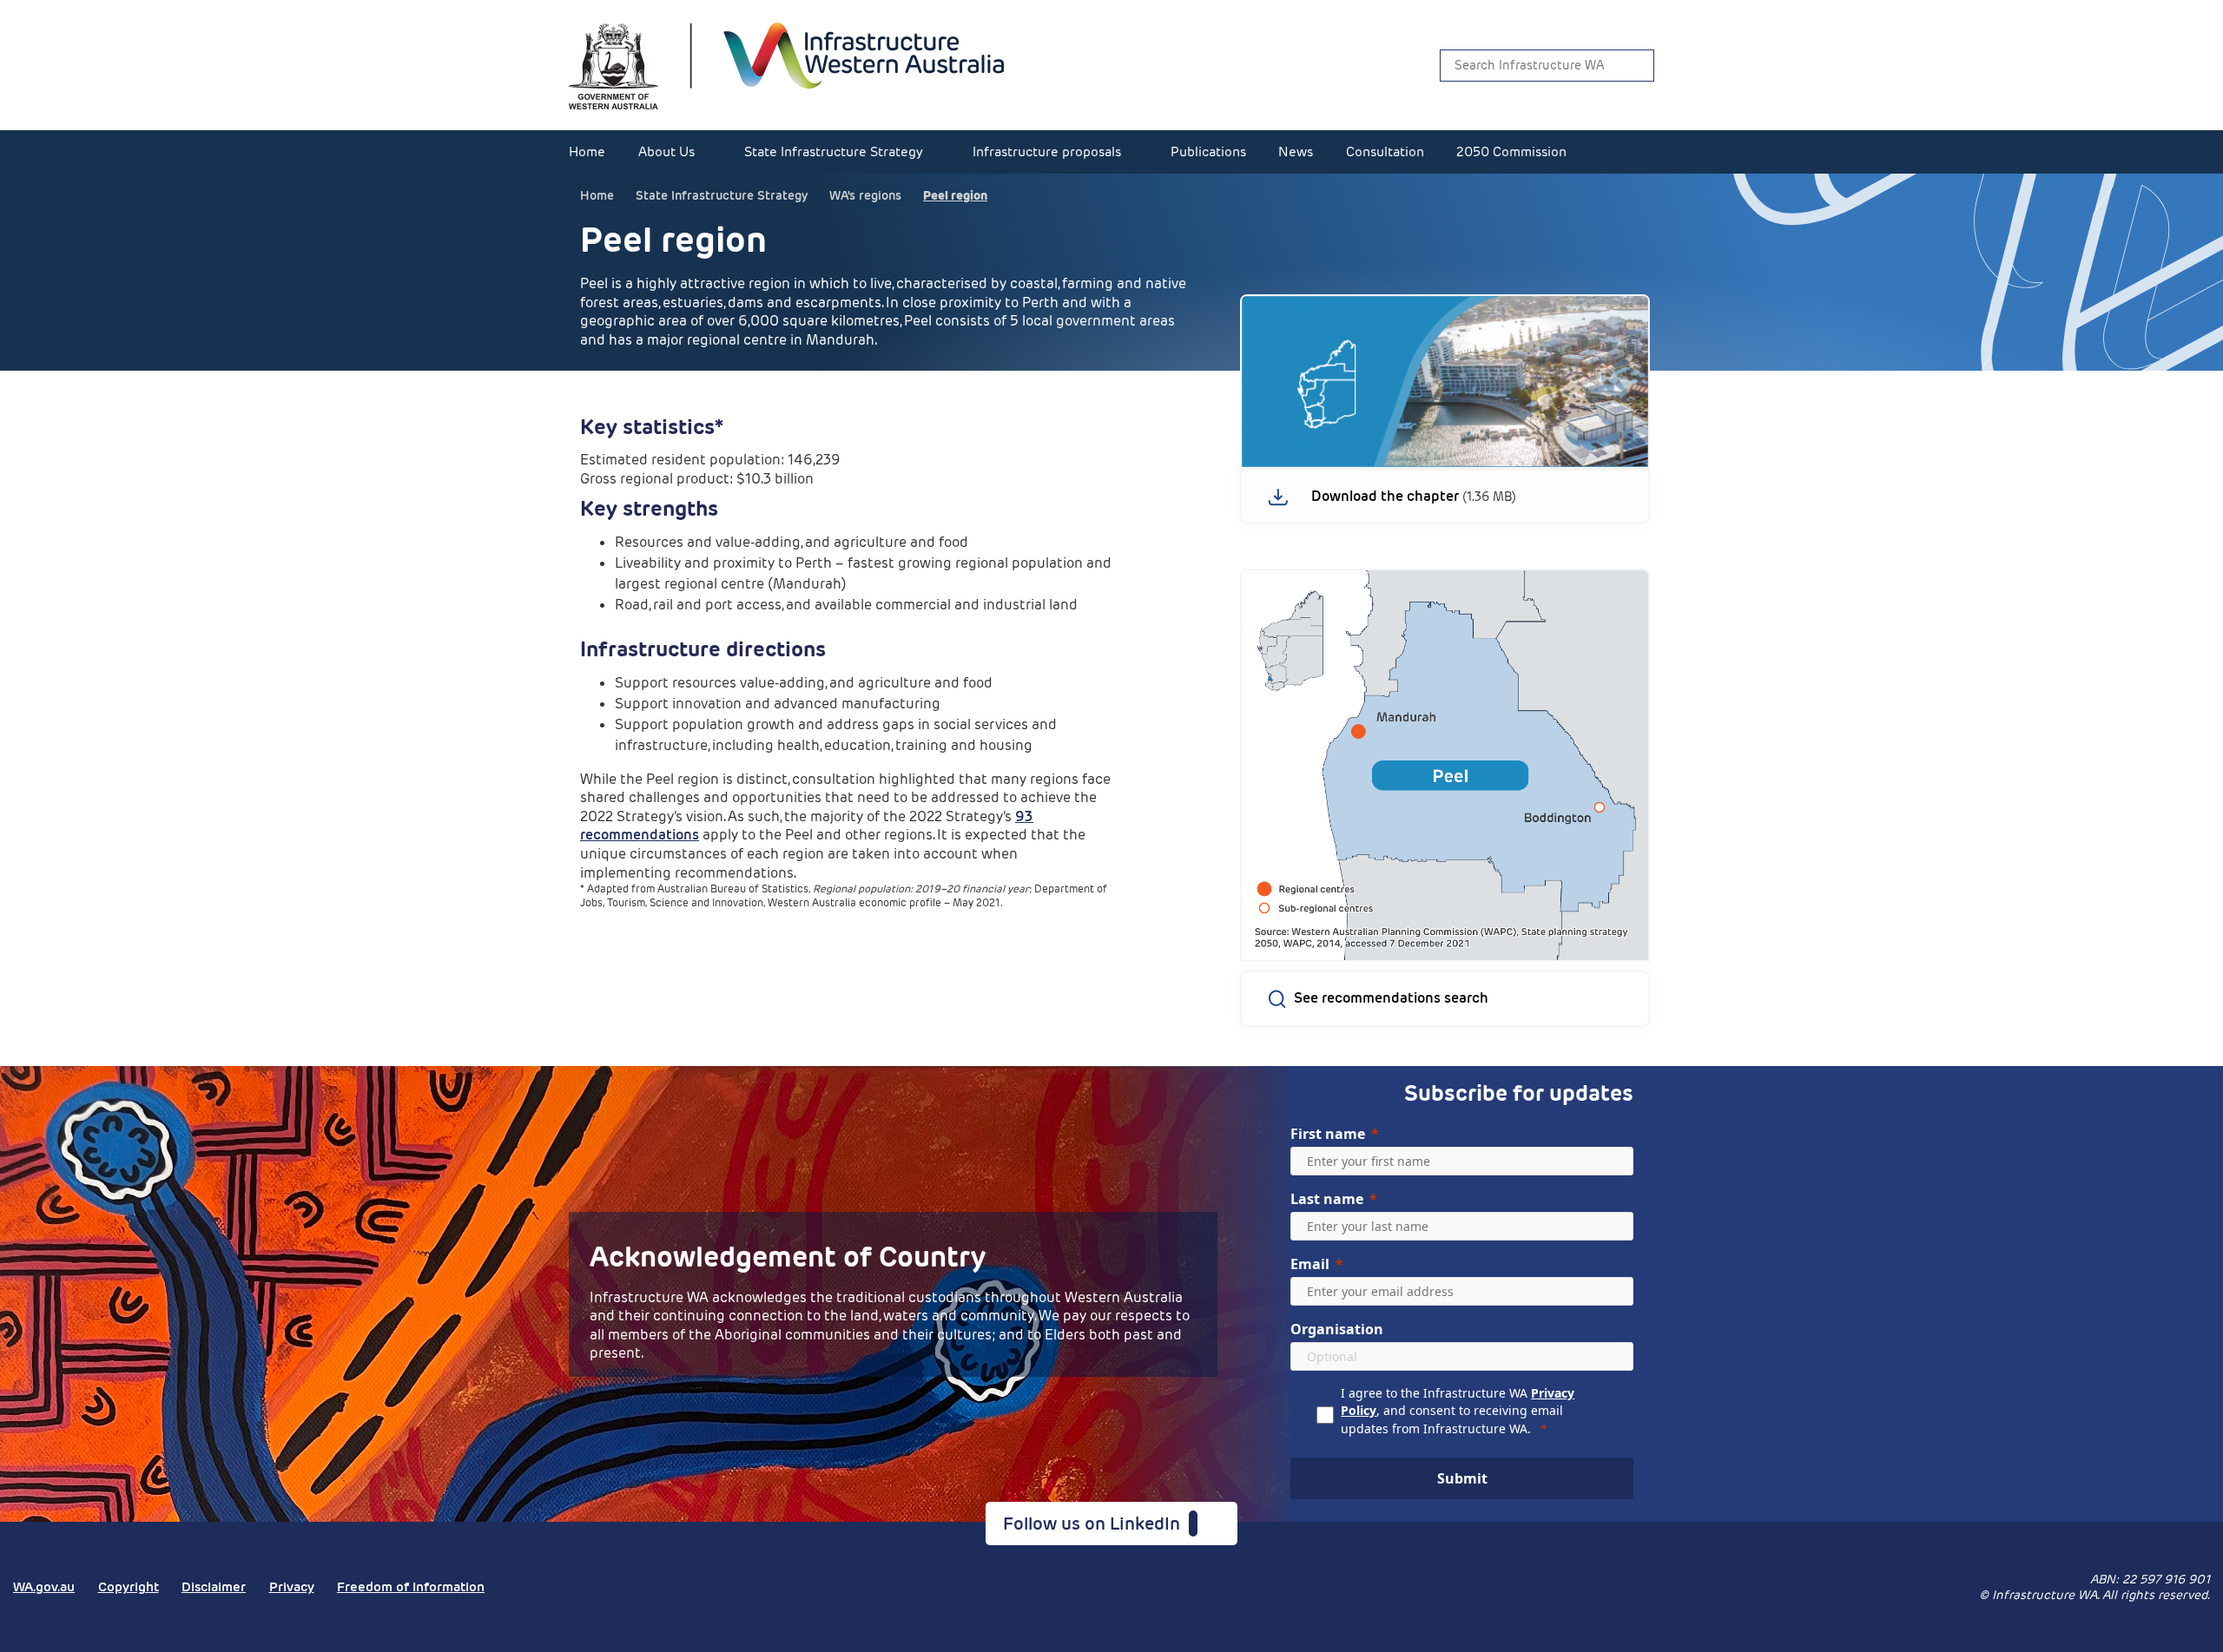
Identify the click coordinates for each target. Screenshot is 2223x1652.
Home (587, 151)
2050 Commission (1511, 151)
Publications (1208, 151)
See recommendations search (1391, 998)
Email (1310, 1264)
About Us (666, 151)
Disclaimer (214, 1586)
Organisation (1337, 1329)
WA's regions (865, 195)
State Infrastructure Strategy (834, 151)
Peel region (955, 195)
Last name (1327, 1199)
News (1296, 151)
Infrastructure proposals (1047, 151)
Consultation (1385, 151)
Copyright (129, 1586)
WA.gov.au (44, 1586)
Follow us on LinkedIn (1096, 1524)
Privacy (292, 1586)
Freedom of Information (411, 1586)
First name (1328, 1134)
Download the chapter (1385, 497)
